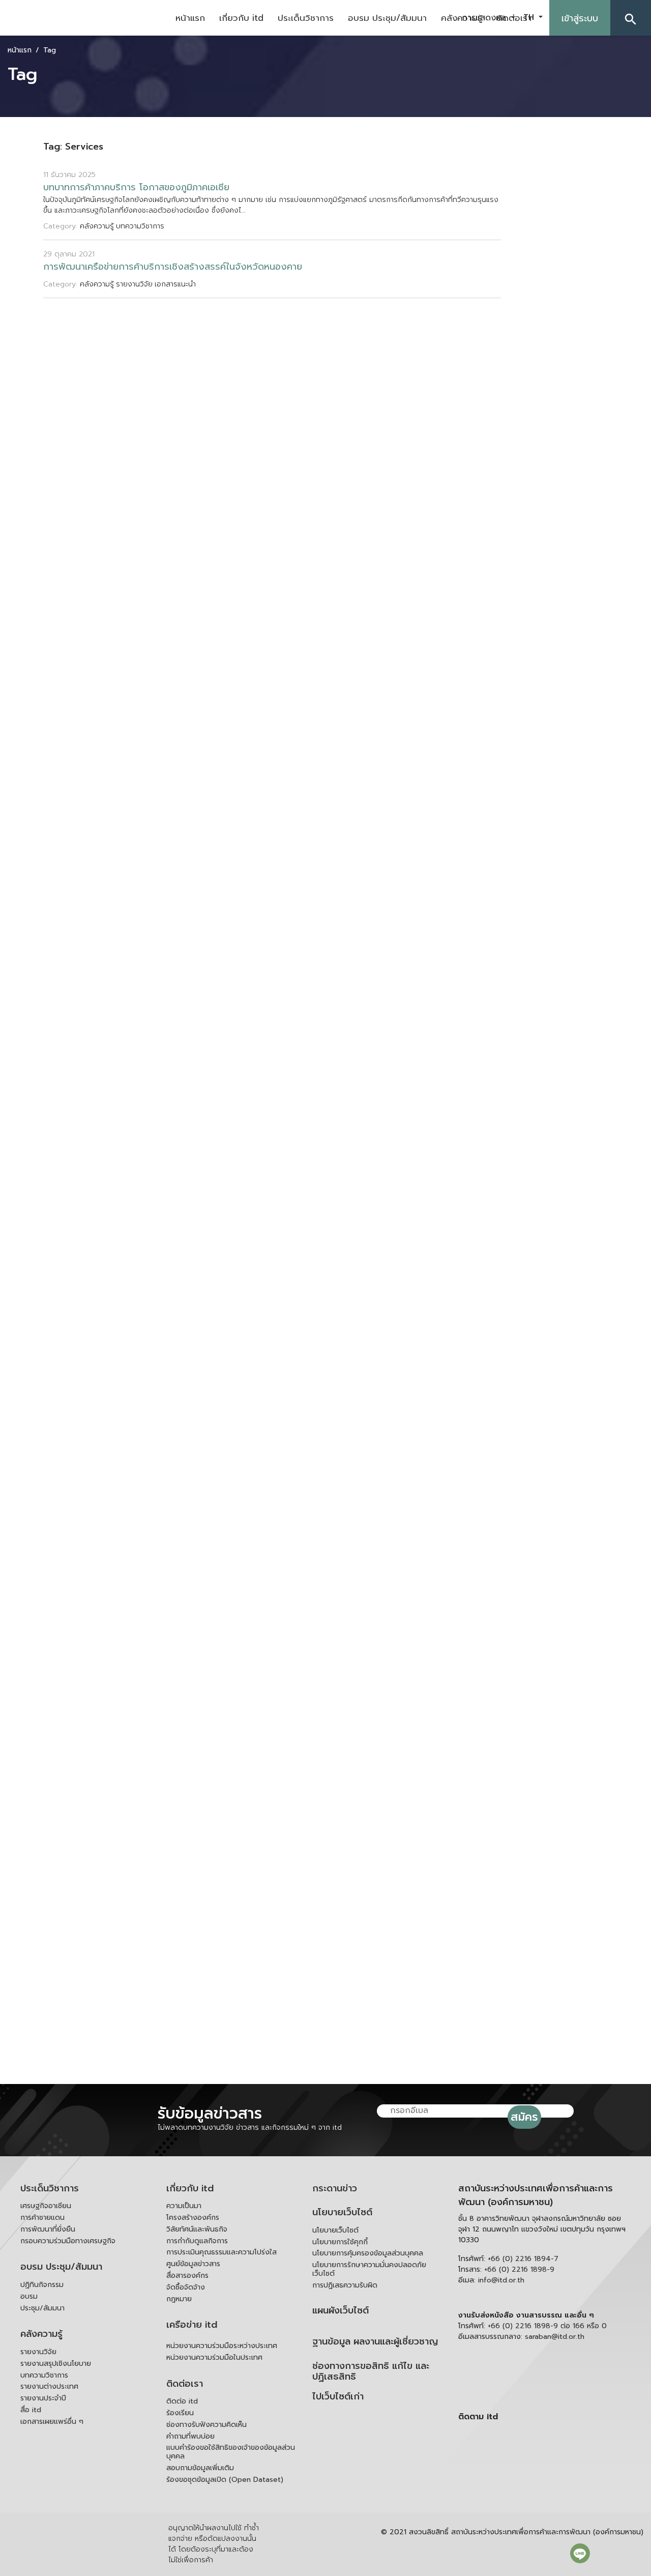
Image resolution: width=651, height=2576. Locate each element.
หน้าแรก (190, 18)
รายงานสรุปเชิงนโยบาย (56, 2364)
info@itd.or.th (501, 2280)
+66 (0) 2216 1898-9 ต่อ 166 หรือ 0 (547, 2326)
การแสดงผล (485, 18)
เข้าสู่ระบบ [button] (580, 18)
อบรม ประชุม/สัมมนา (387, 18)
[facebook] (535, 2438)
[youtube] (535, 2462)
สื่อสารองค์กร (187, 2276)
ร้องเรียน (180, 2413)
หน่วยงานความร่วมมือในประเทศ (214, 2357)
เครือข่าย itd (192, 2325)
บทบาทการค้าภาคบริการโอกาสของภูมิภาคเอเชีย (136, 187)
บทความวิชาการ (44, 2375)
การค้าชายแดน (42, 2218)
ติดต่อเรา (185, 2384)
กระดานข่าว (335, 2189)
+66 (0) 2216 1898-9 (519, 2269)
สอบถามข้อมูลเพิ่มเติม (200, 2468)
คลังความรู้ (41, 2334)
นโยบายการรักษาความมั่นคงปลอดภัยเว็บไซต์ (369, 2269)
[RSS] (547, 2485)
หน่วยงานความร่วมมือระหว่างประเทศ (222, 2346)
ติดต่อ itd (182, 2401)
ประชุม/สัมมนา (42, 2308)
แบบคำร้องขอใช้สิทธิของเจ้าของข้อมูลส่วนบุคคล (231, 2452)
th (530, 17)
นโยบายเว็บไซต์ (342, 2212)
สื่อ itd (31, 2410)
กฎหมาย (179, 2299)
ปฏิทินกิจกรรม (42, 2285)
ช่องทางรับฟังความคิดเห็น (206, 2425)
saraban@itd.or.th (555, 2337)
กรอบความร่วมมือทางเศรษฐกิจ (68, 2241)
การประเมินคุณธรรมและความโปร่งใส (221, 2252)
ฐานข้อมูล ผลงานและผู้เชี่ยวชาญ (375, 2342)
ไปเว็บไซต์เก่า (338, 2397)
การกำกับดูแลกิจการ (197, 2241)
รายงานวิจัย (38, 2352)
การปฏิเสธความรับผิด (345, 2285)
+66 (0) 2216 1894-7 (523, 2259)
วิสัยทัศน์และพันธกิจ (197, 2229)
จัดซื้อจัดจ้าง (186, 2287)
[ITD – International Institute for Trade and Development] (84, 18)
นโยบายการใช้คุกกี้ (340, 2242)
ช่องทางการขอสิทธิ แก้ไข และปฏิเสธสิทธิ (371, 2372)
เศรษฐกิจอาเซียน (46, 2206)
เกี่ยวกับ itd (241, 18)
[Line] (580, 2553)
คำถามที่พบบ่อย (190, 2436)
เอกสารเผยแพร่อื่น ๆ (52, 2422)
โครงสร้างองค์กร (193, 2218)
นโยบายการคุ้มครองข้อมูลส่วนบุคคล (368, 2253)
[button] (631, 18)
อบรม (29, 2296)
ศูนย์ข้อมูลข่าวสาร (193, 2264)
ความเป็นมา (184, 2206)
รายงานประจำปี (43, 2398)
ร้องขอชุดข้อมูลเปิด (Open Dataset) (225, 2480)
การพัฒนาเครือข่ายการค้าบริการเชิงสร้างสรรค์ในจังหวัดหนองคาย (173, 267)
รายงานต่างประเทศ (49, 2386)
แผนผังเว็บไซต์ (341, 2311)
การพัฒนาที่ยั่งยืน (48, 2229)
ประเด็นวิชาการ (306, 18)
